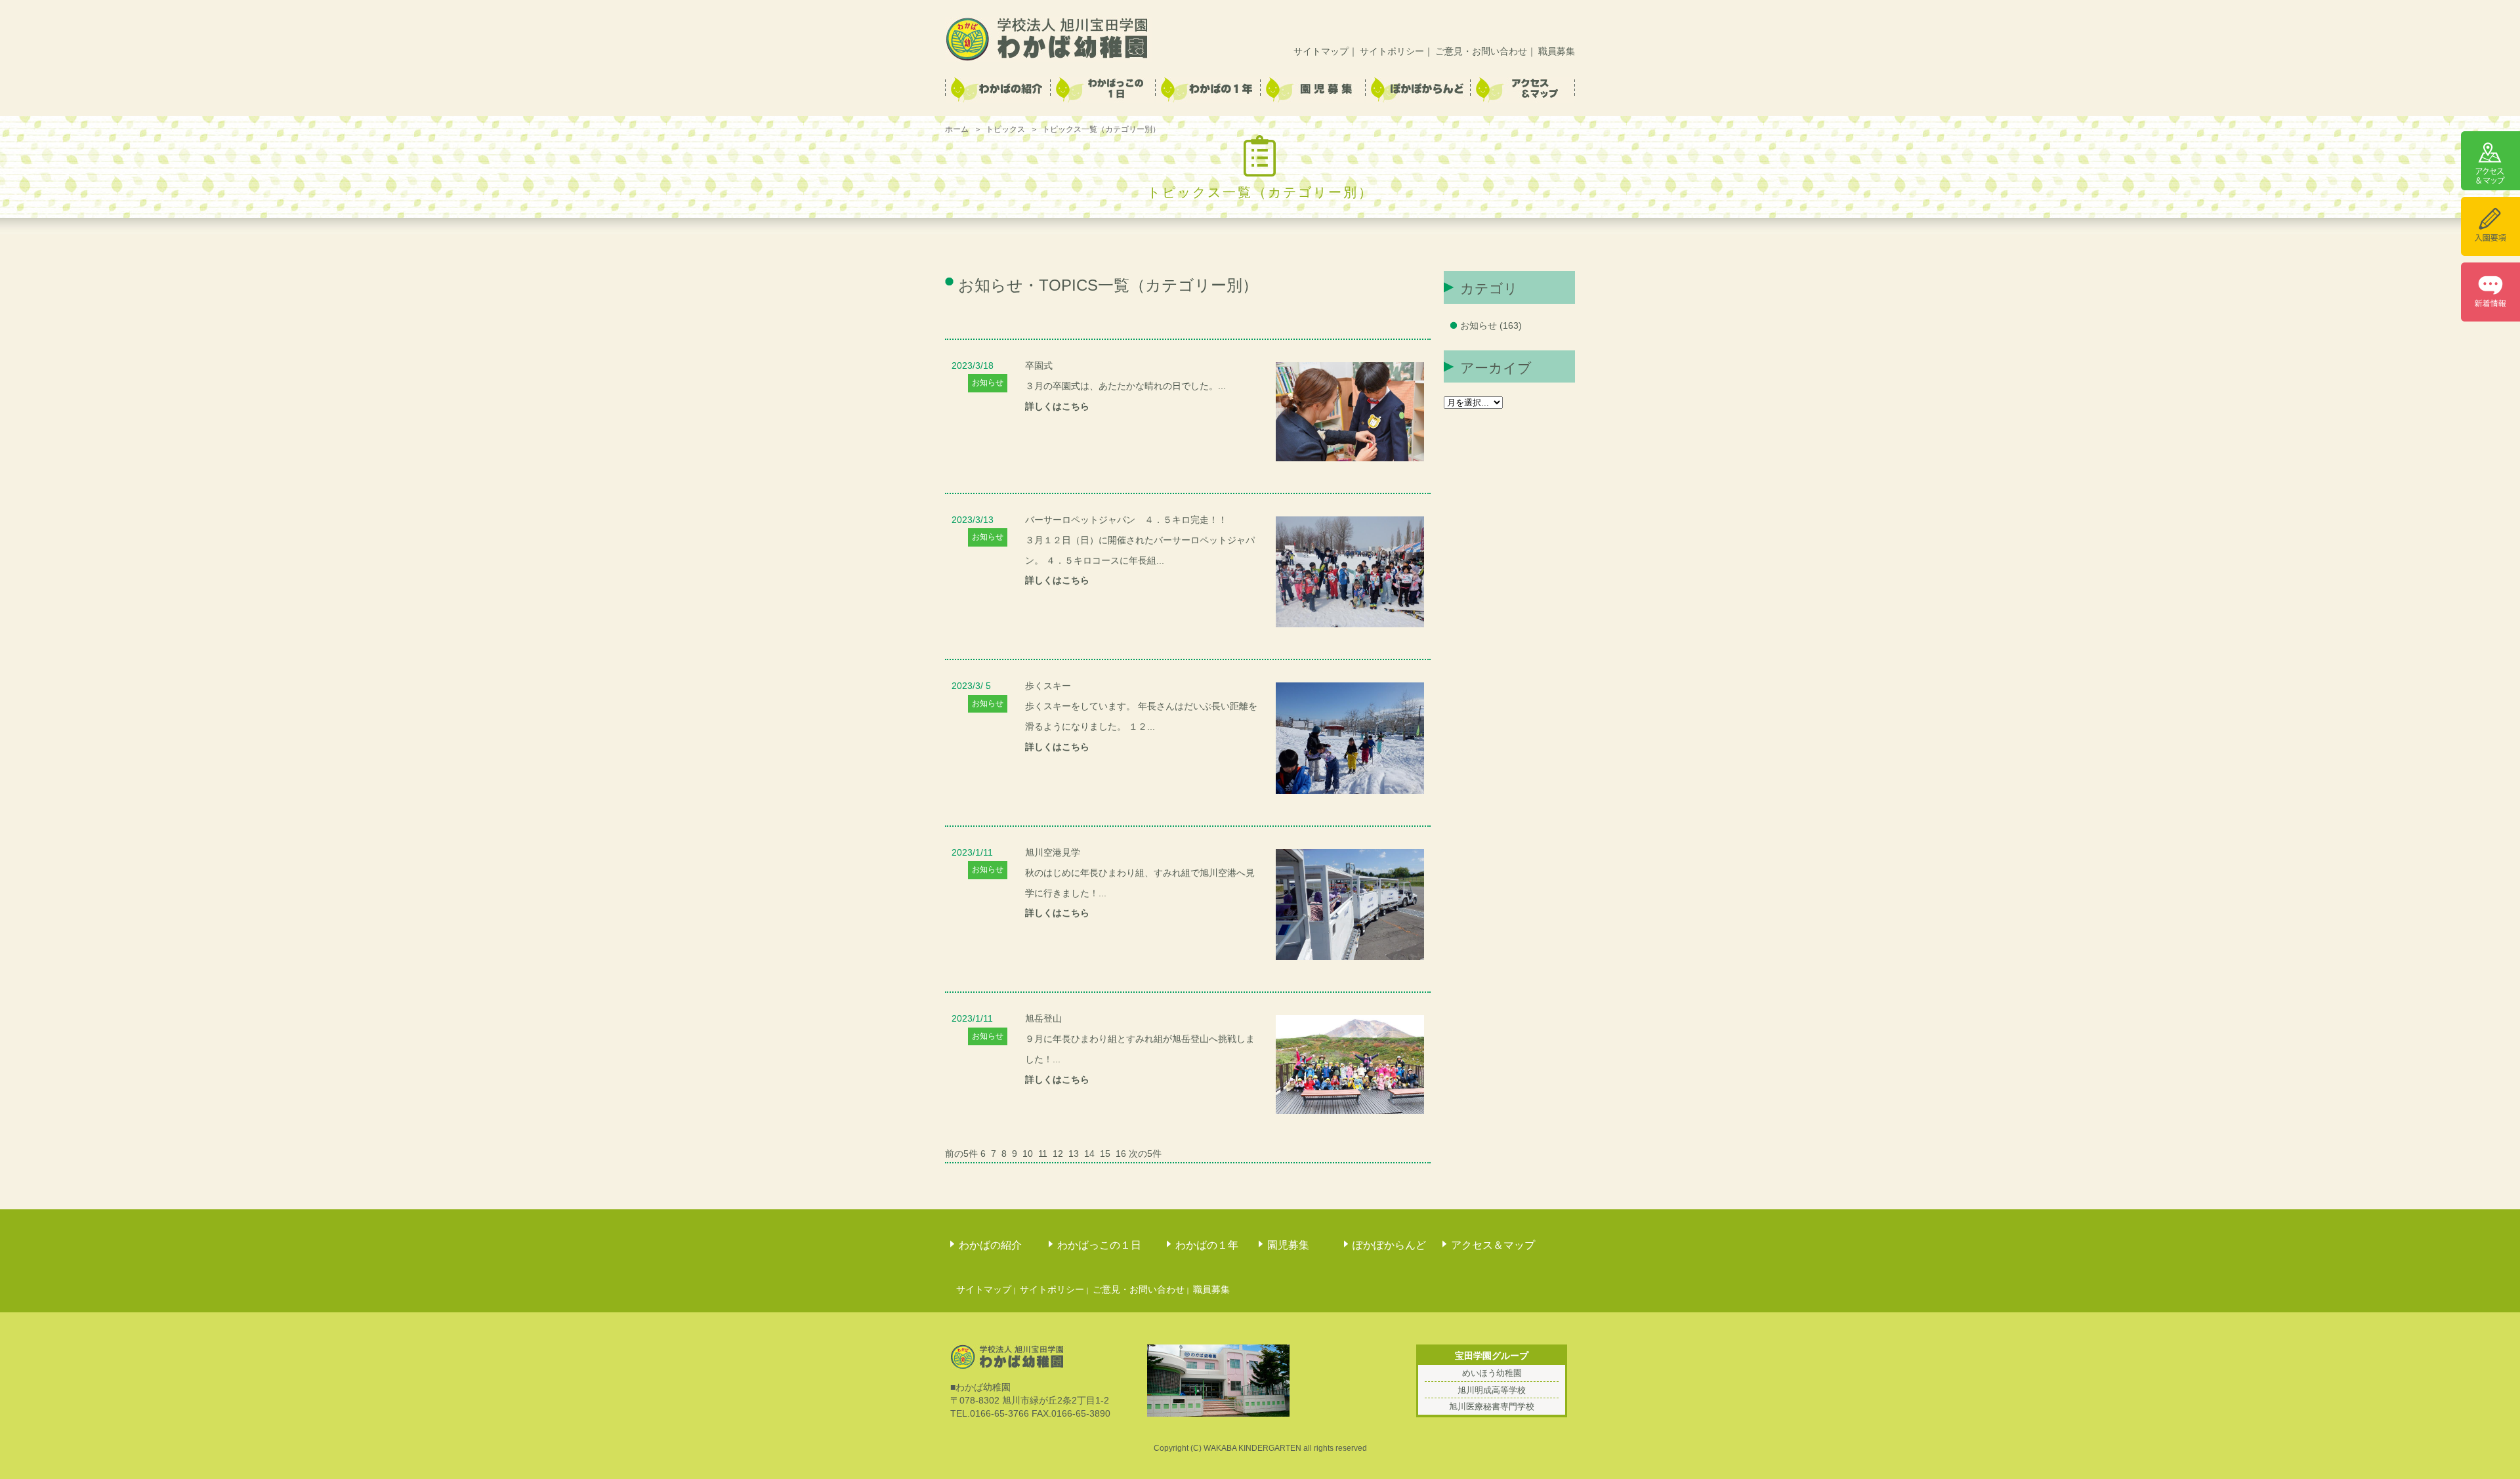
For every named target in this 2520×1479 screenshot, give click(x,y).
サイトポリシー (1392, 51)
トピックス (1005, 129)
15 (1105, 1154)
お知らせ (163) (1491, 325)
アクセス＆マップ (1493, 1245)
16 (1121, 1154)
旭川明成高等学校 (1492, 1390)
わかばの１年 (1207, 1245)
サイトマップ (1321, 51)
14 (1089, 1154)
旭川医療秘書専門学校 (1492, 1406)
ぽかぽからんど (1389, 1245)
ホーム (957, 129)
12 (1058, 1154)
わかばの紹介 (990, 1245)
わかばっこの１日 (1099, 1245)
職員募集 (1557, 51)
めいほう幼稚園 (1492, 1373)
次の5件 (1145, 1154)
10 (1028, 1154)
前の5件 (961, 1154)
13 (1074, 1154)
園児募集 (1288, 1245)
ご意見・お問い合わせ (1481, 51)
